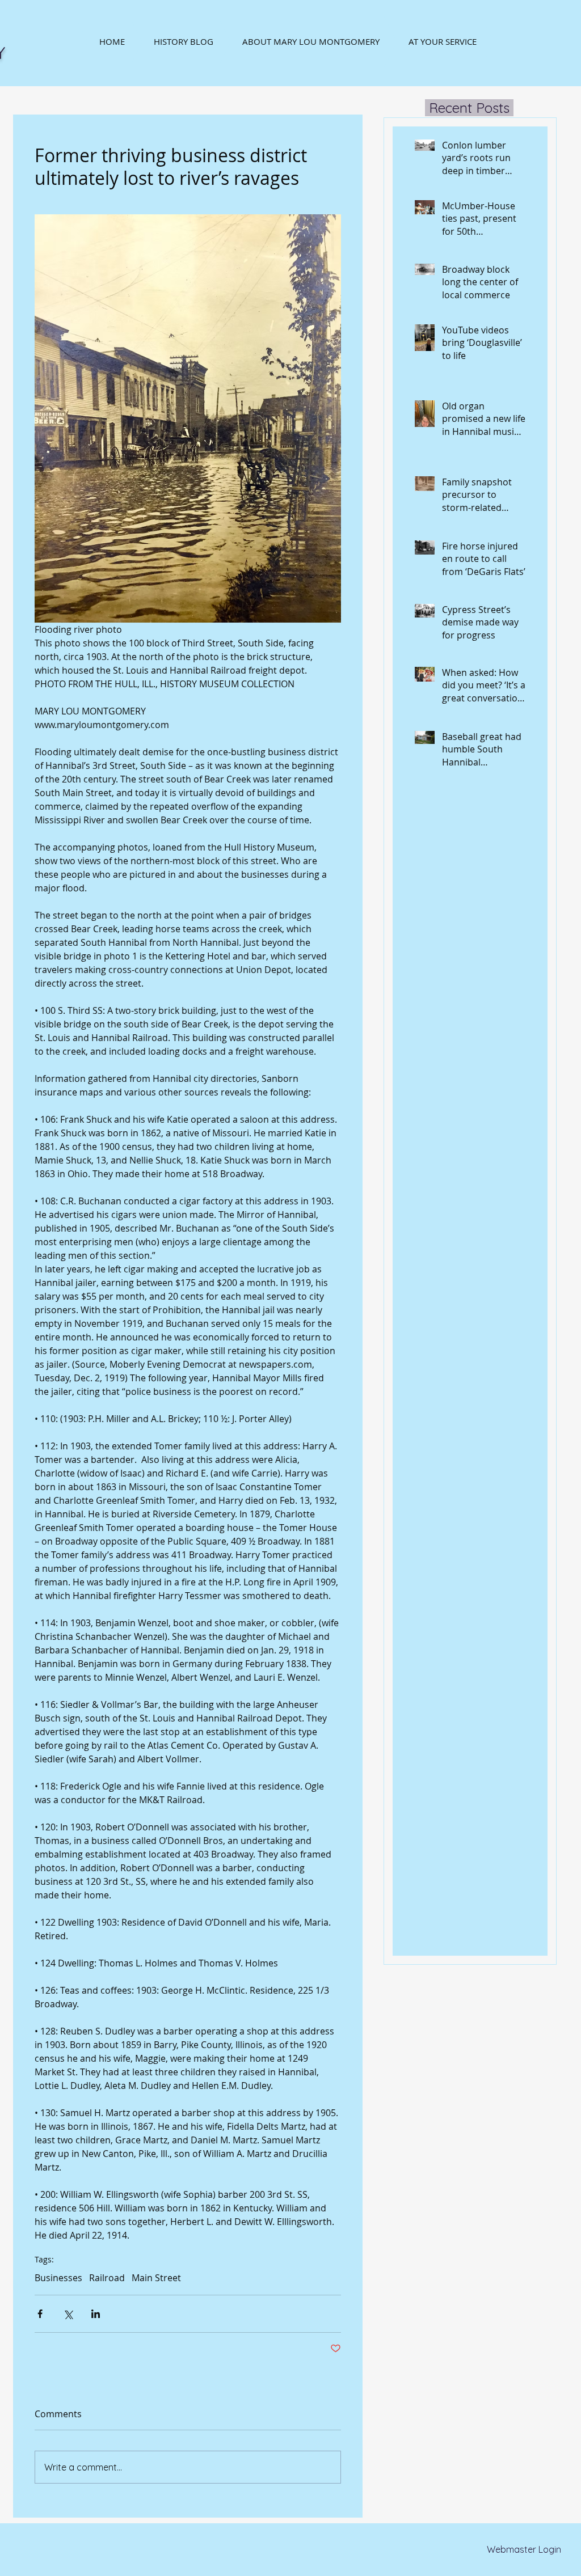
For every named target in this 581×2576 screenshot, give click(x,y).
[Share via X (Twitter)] (68, 2314)
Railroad (107, 2278)
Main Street (156, 2278)
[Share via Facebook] (40, 2314)
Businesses (58, 2278)
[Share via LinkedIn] (96, 2314)
